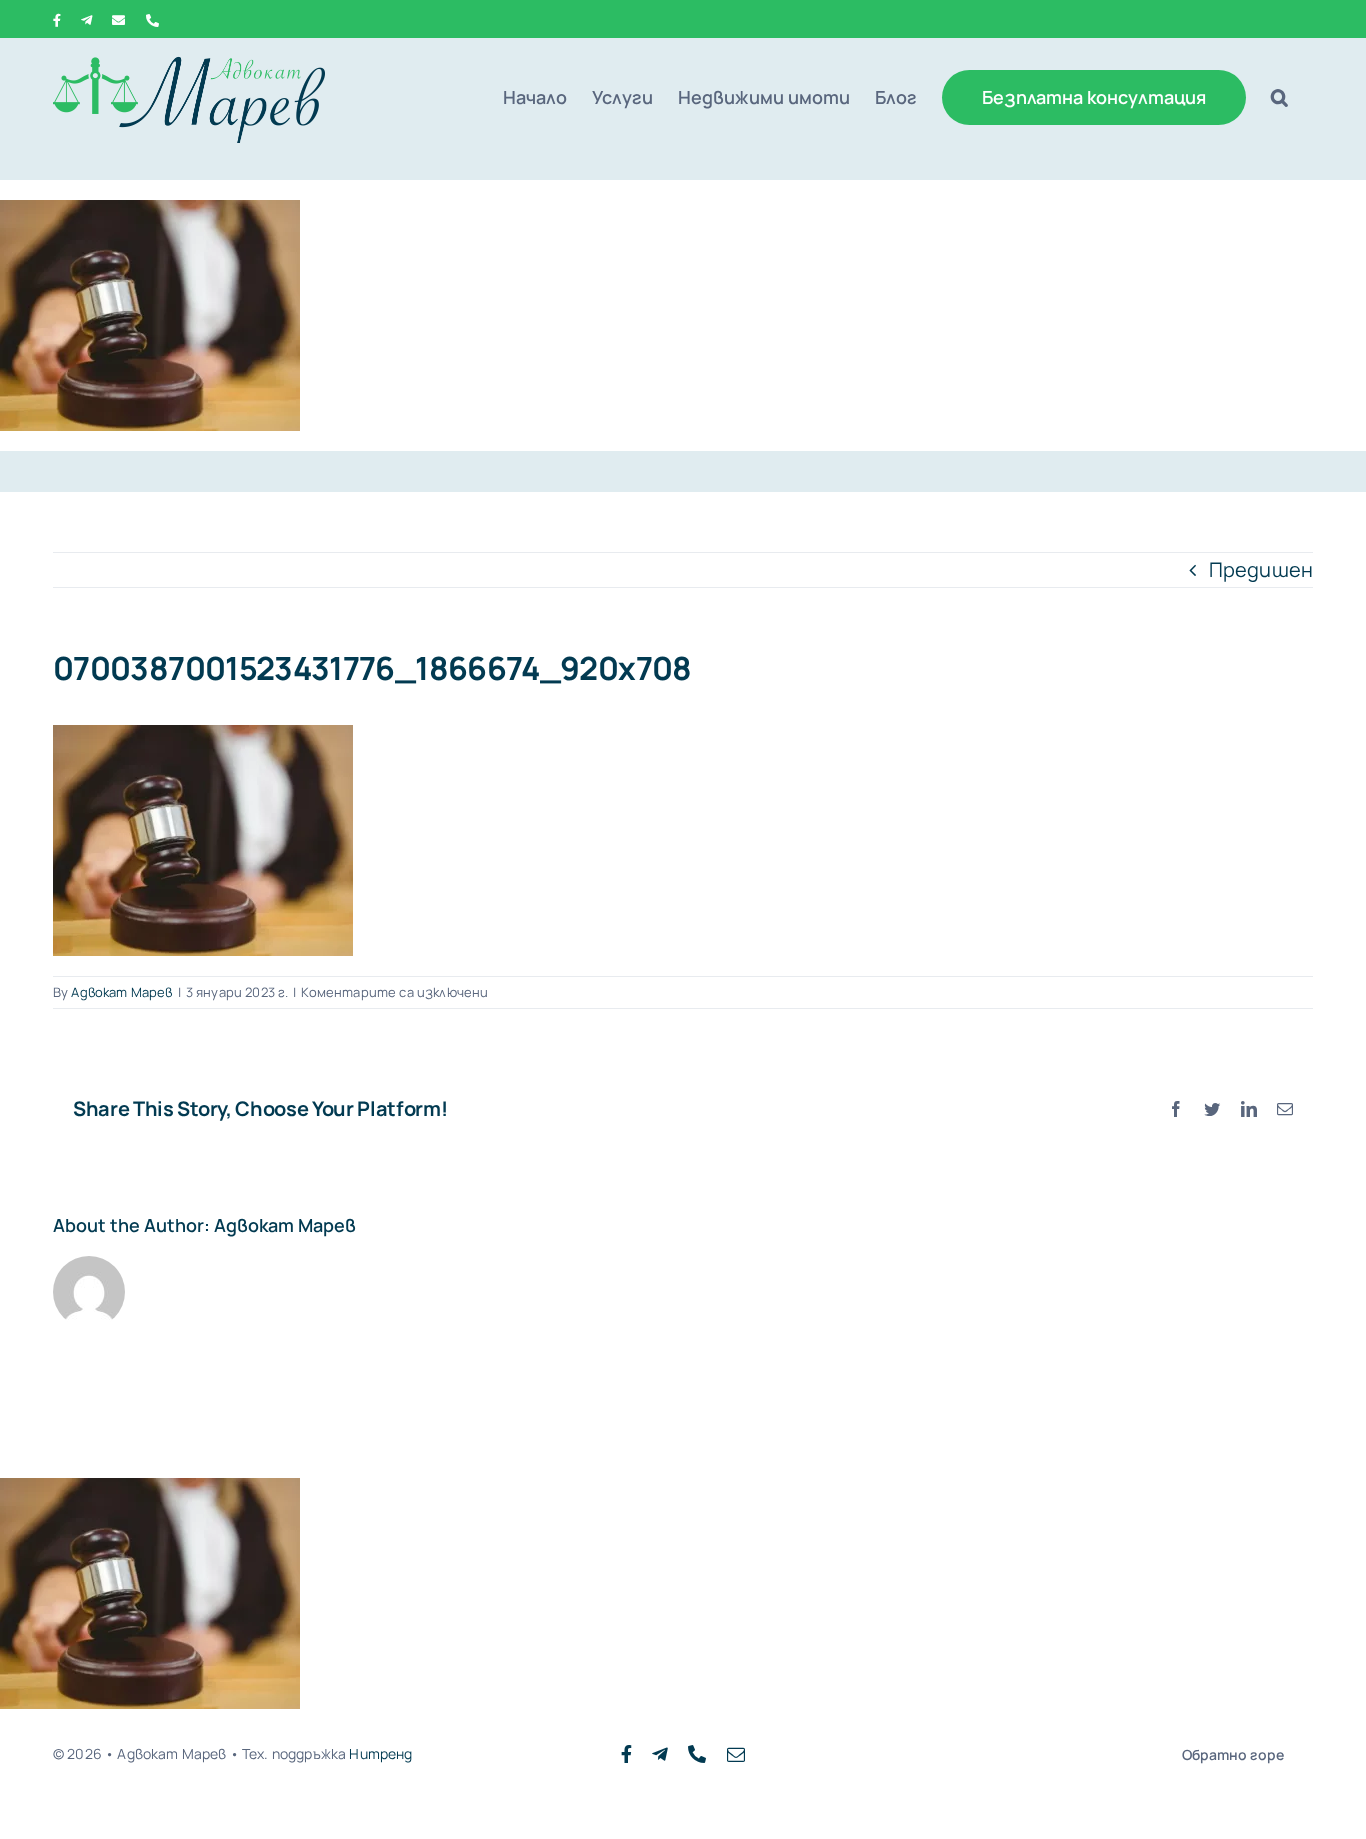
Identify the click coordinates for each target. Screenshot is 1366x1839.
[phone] (697, 1754)
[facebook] (626, 1754)
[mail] (736, 1754)
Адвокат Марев (121, 992)
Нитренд (380, 1753)
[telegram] (660, 1754)
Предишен (1261, 569)
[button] (1279, 97)
